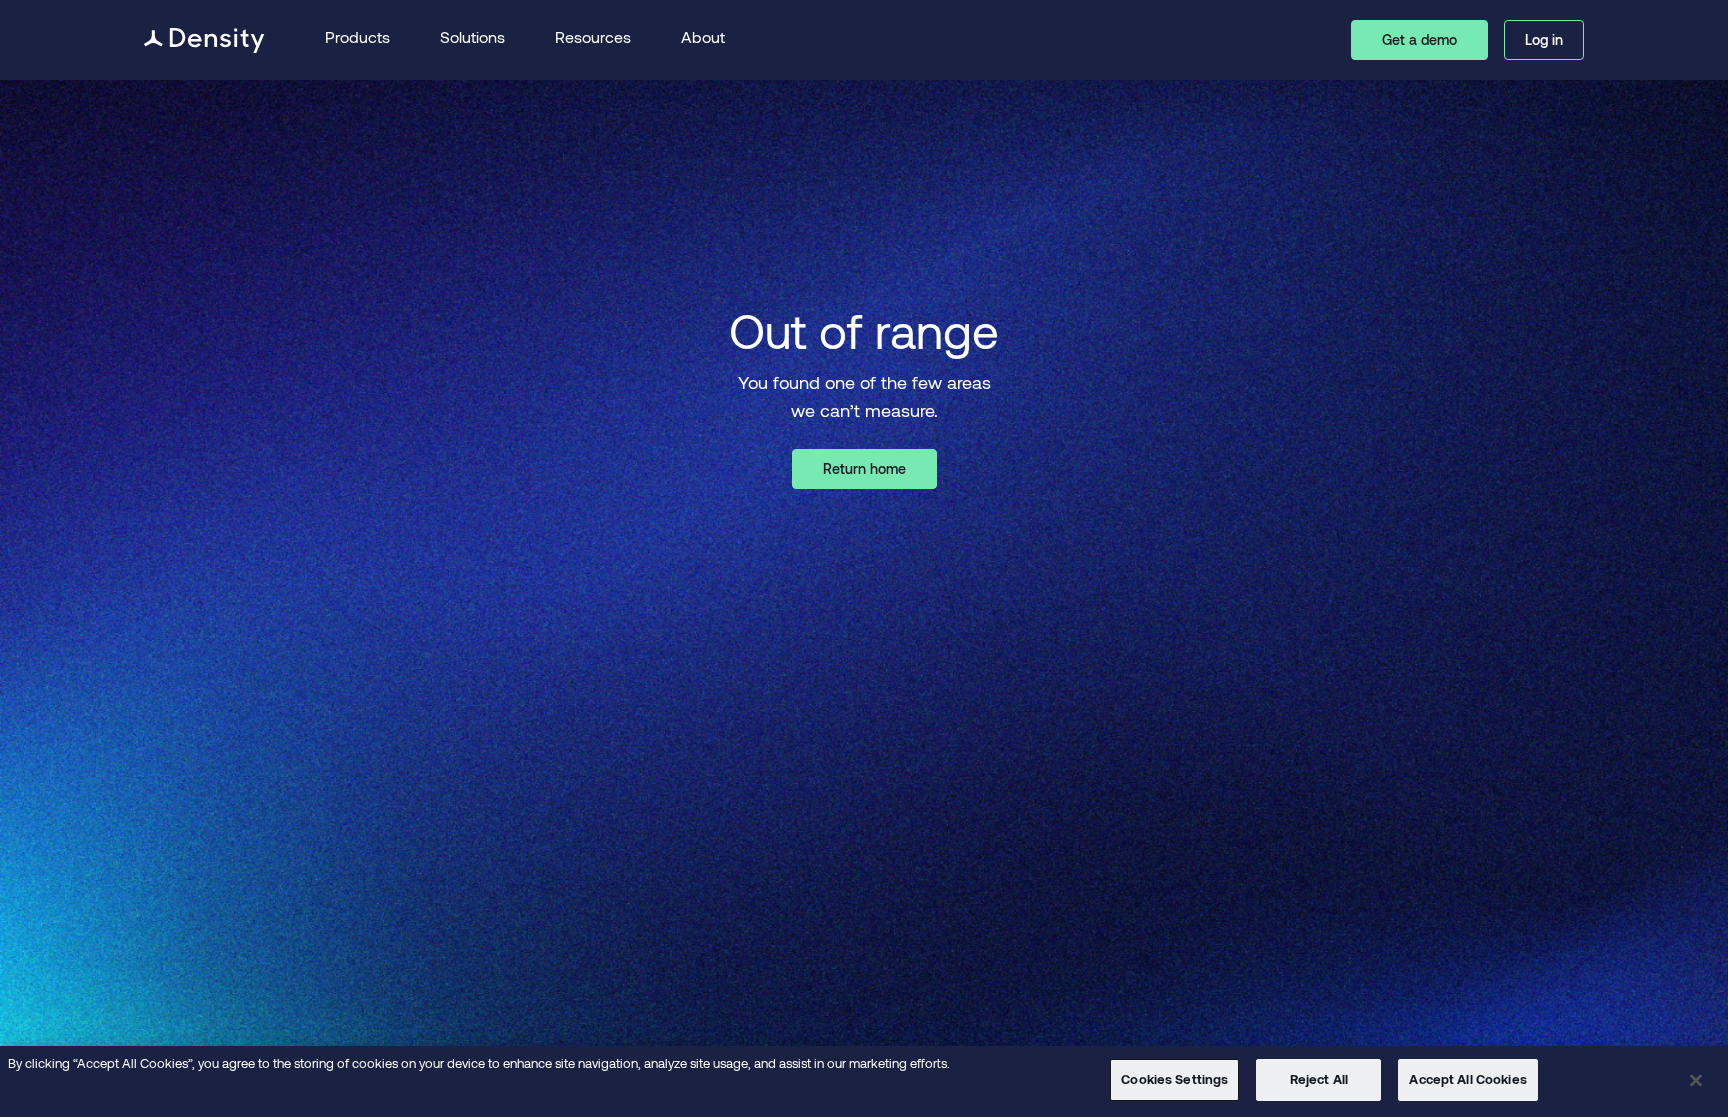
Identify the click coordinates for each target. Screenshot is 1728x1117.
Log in (1544, 39)
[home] (204, 40)
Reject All (1319, 1079)
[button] (357, 40)
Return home (864, 468)
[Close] (1696, 1080)
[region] (864, 1081)
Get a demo (1419, 39)
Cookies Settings (1174, 1079)
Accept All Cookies (1467, 1079)
